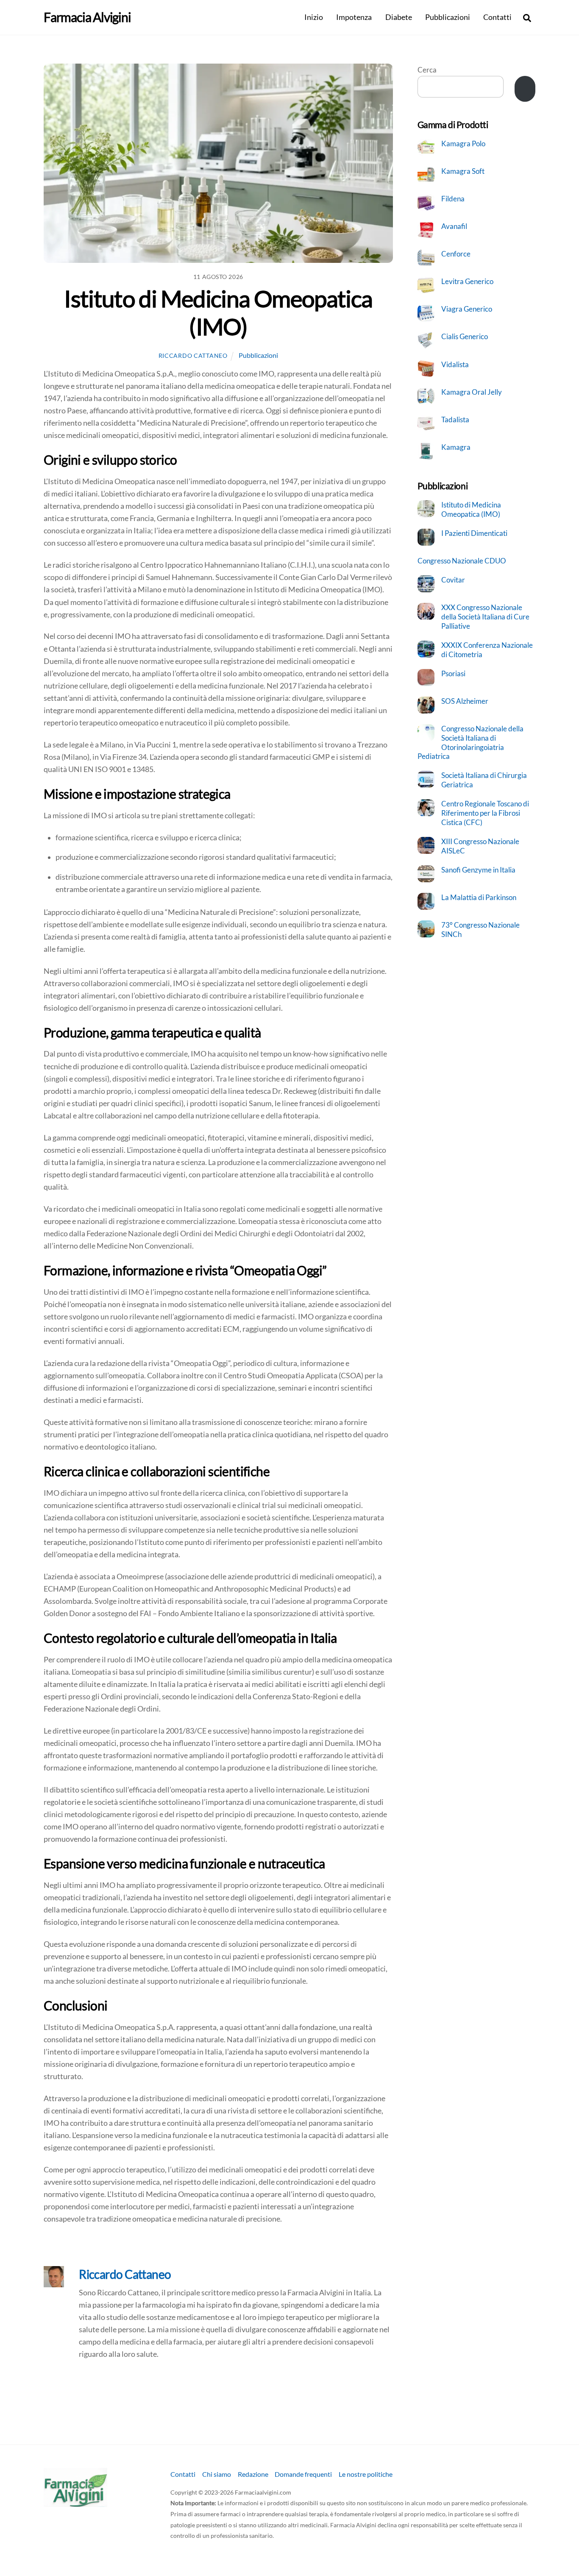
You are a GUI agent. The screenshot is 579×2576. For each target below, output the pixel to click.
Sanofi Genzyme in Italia (478, 870)
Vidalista (455, 364)
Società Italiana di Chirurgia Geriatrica (484, 780)
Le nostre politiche (366, 2474)
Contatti (497, 17)
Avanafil (454, 226)
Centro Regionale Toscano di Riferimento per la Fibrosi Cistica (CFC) (485, 813)
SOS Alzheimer (465, 701)
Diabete (399, 17)
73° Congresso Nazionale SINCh (480, 930)
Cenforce (456, 254)
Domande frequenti (303, 2474)
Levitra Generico (467, 281)
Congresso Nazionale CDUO (462, 561)
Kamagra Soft (463, 171)
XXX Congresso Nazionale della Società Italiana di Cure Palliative (485, 616)
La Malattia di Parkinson (479, 897)
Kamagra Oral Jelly (472, 392)
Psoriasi (453, 673)
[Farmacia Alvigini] (75, 2503)
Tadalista (455, 420)
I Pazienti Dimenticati (474, 533)
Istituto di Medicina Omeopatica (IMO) (218, 312)
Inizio (314, 17)
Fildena (453, 199)
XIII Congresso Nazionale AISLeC (480, 846)
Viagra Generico (467, 309)
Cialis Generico (465, 336)
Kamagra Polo (463, 144)
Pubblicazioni (448, 17)
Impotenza (354, 17)
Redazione (253, 2474)
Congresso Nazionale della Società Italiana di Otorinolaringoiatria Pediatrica (471, 742)
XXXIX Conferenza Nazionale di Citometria (487, 650)
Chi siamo (217, 2474)
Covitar (453, 580)
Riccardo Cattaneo (193, 355)
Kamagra (456, 447)
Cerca (427, 70)
